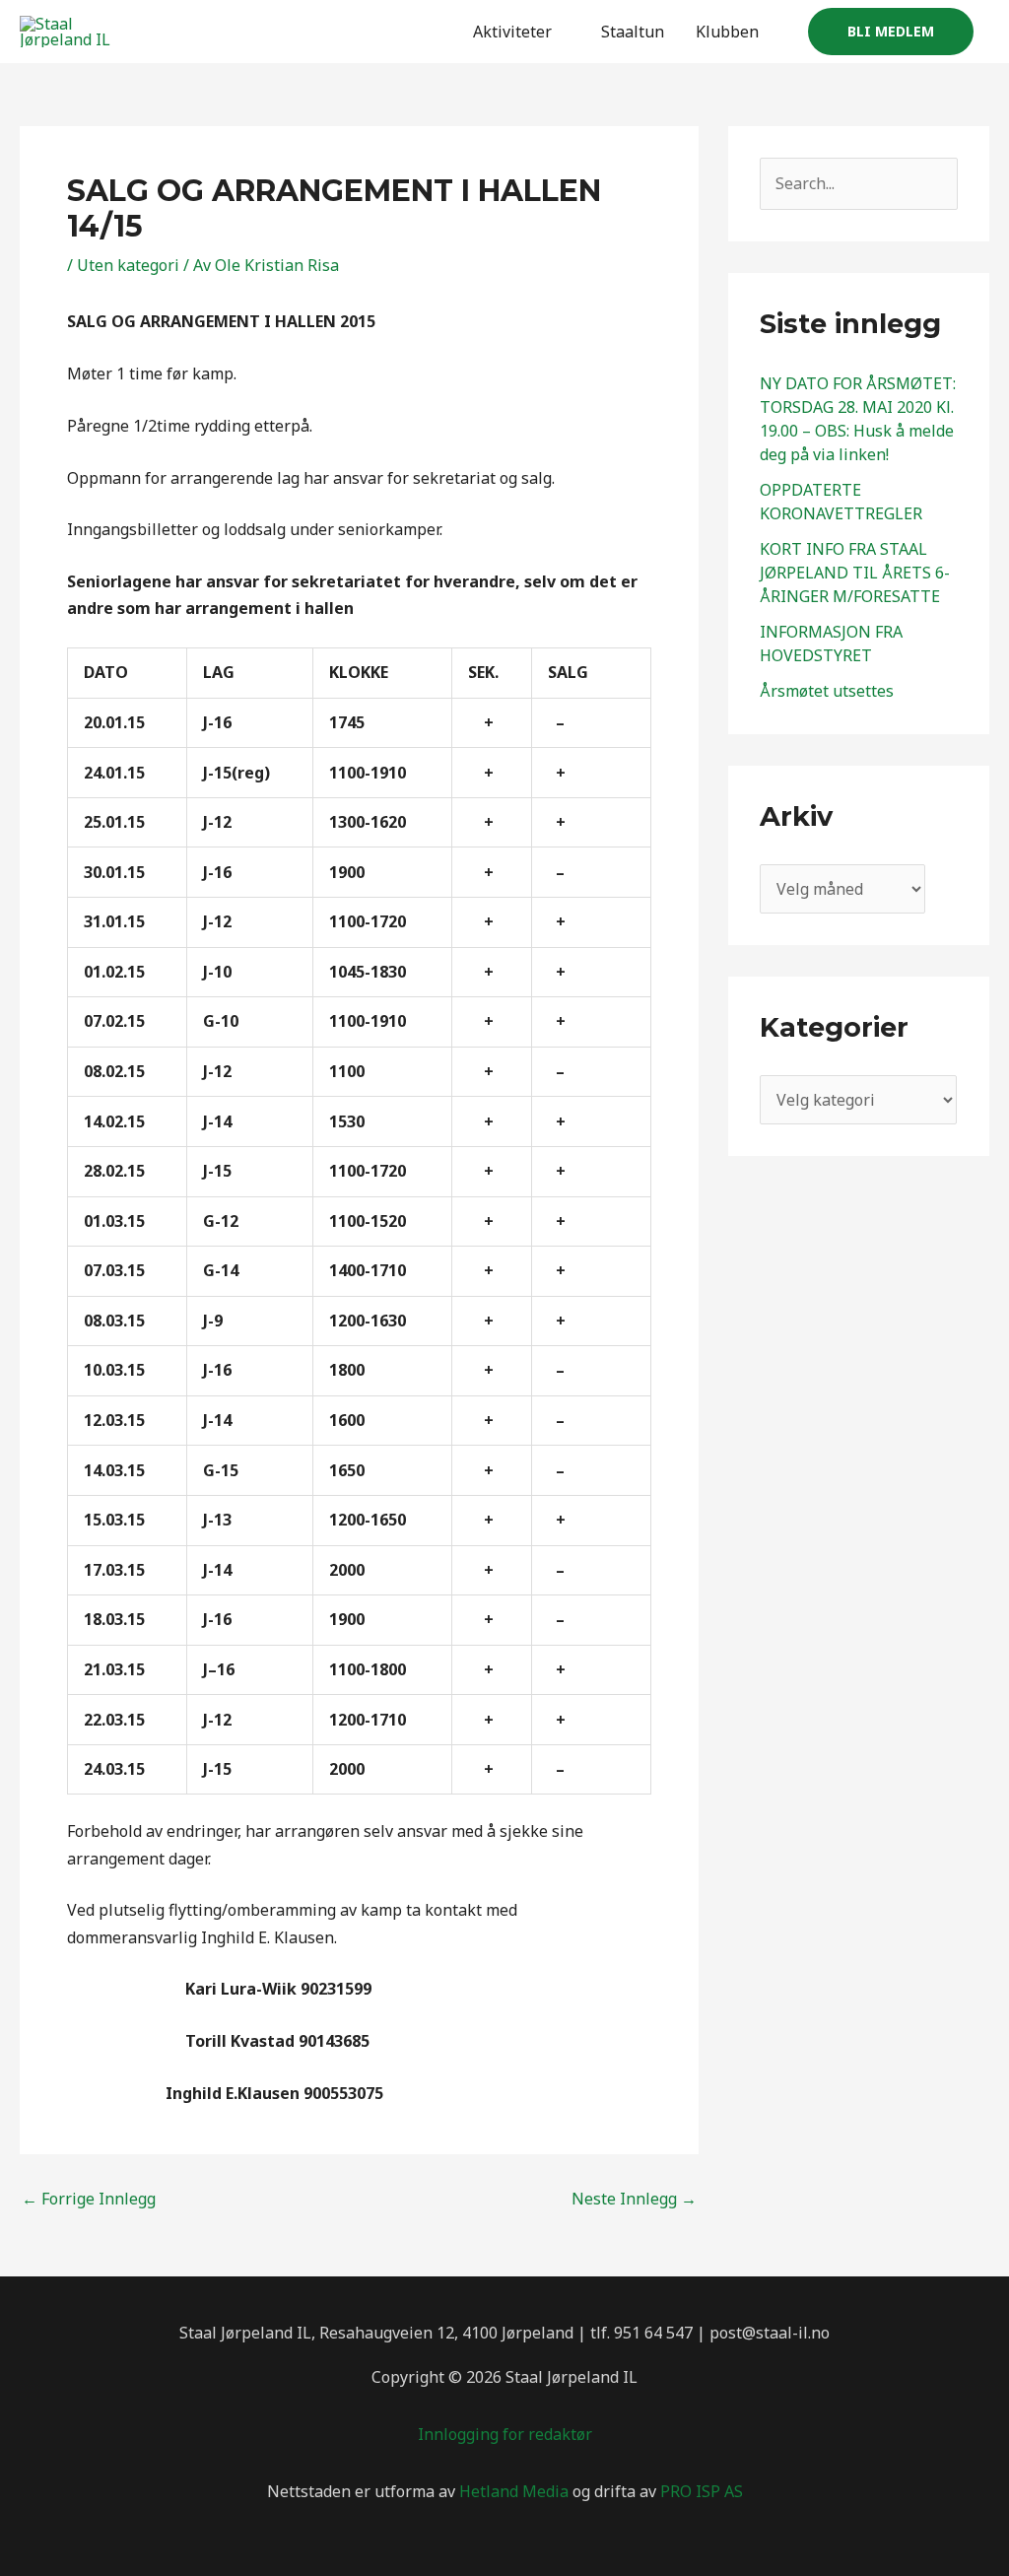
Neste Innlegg (634, 2199)
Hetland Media (514, 2491)
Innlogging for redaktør (505, 2434)
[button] (891, 32)
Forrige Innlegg (89, 2199)
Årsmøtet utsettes (827, 691)
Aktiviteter (512, 32)
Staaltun (633, 32)
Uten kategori (128, 265)
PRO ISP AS (702, 2491)
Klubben (727, 32)
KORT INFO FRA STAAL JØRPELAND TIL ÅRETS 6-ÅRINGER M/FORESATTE (855, 573)
